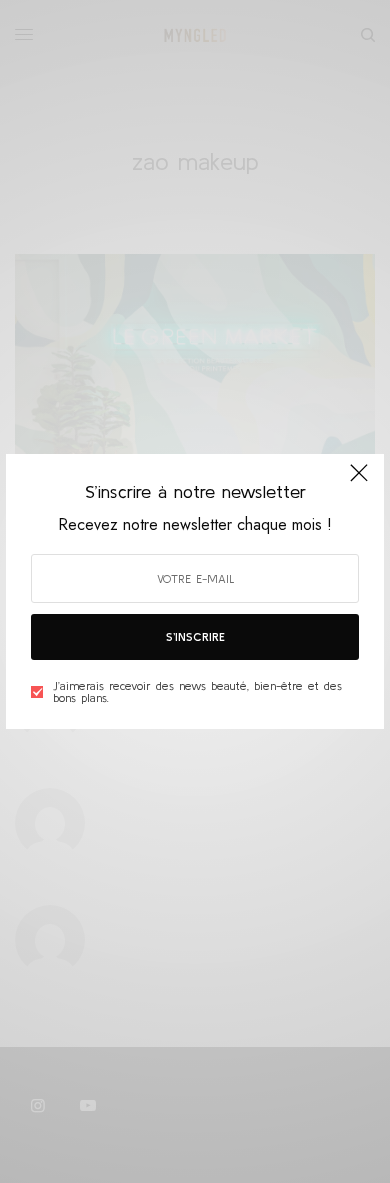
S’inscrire (195, 636)
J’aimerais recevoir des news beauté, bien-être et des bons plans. (197, 692)
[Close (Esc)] (359, 481)
